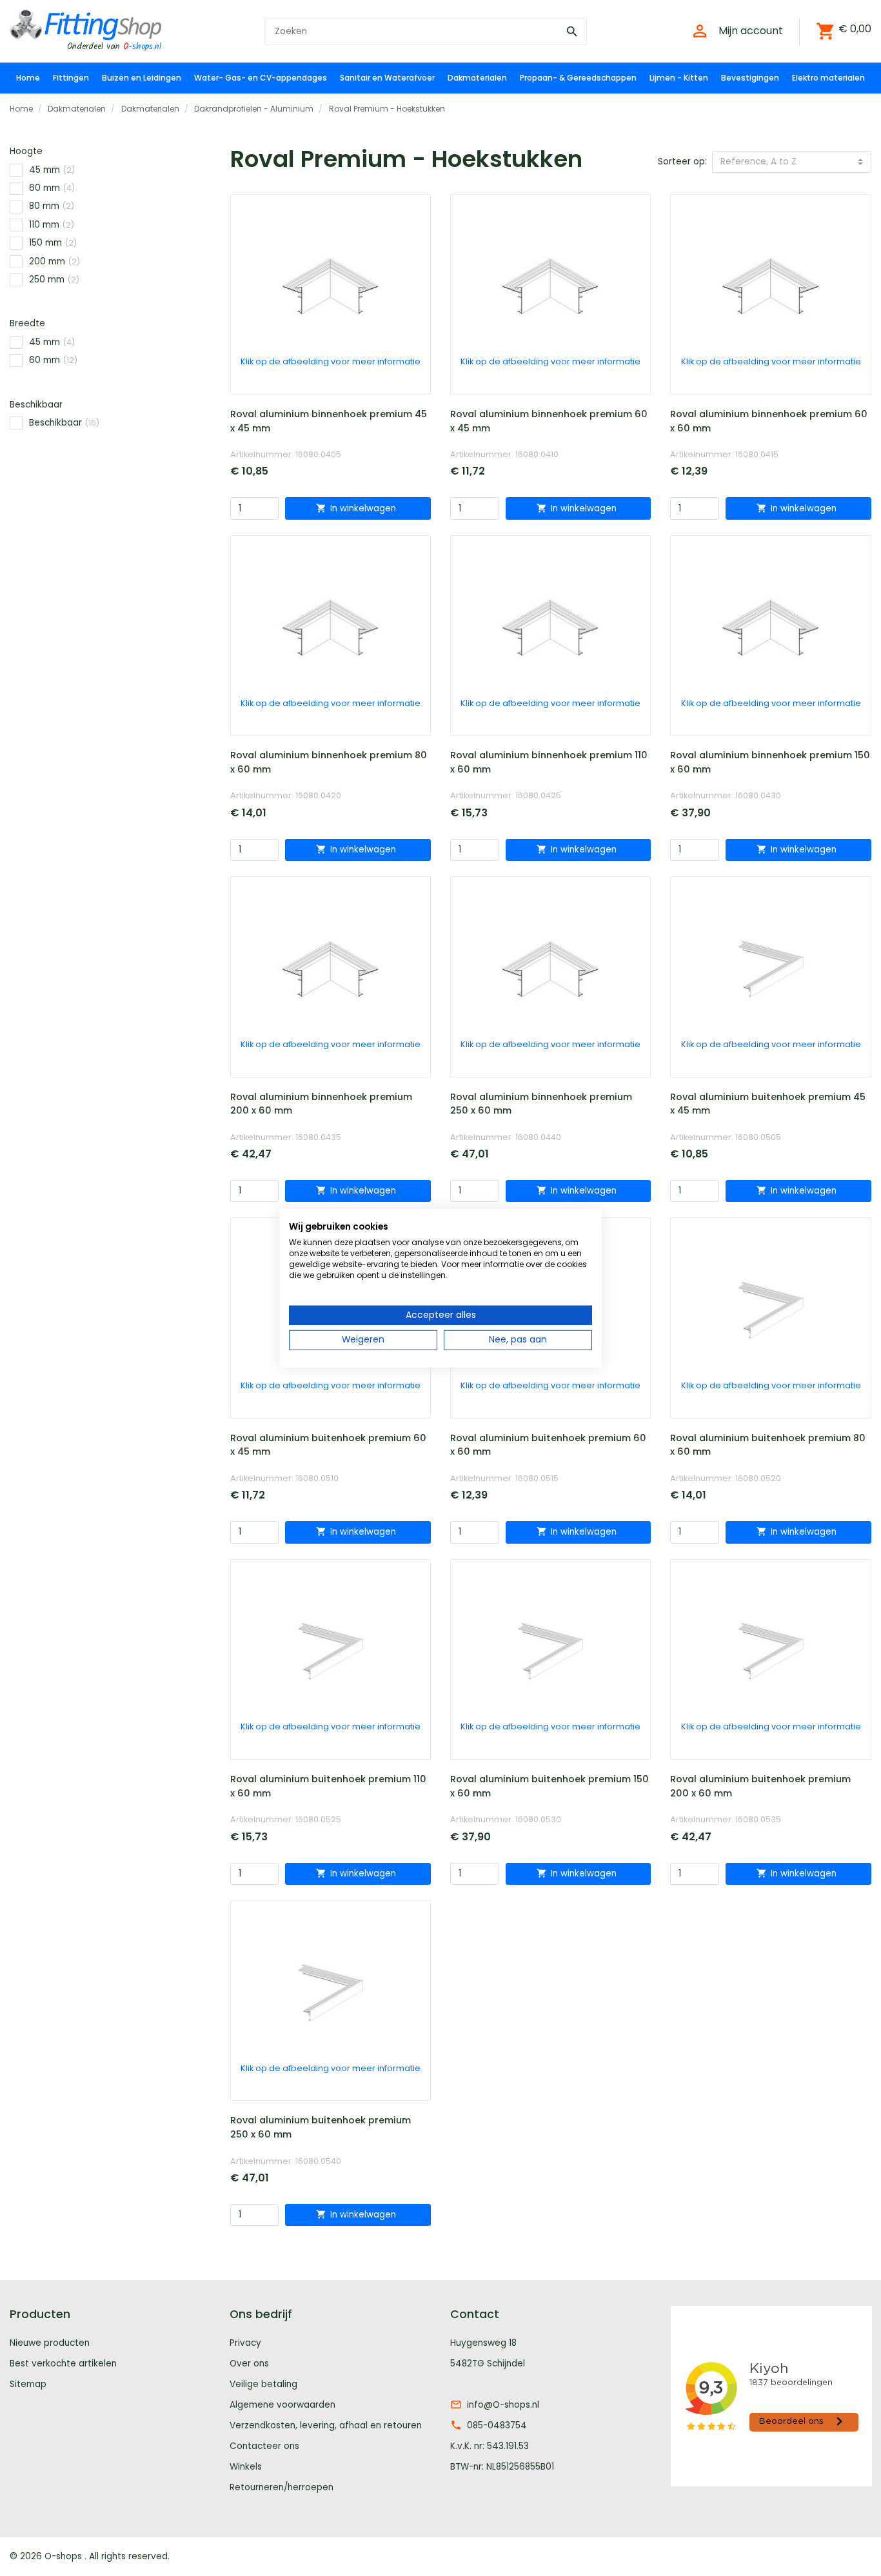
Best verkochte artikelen (63, 2364)
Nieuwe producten (50, 2343)
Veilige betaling (263, 2384)
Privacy (245, 2343)
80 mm (52, 206)
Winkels (246, 2467)
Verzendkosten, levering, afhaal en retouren (326, 2425)
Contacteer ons (264, 2446)
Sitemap (28, 2384)
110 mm (52, 225)
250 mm (54, 280)
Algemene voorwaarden (282, 2405)
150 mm (53, 243)
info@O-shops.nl (503, 2405)
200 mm (54, 261)
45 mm (52, 170)
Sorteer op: (682, 162)
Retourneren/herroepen (282, 2487)
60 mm (52, 188)
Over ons (249, 2364)
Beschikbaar (64, 423)
